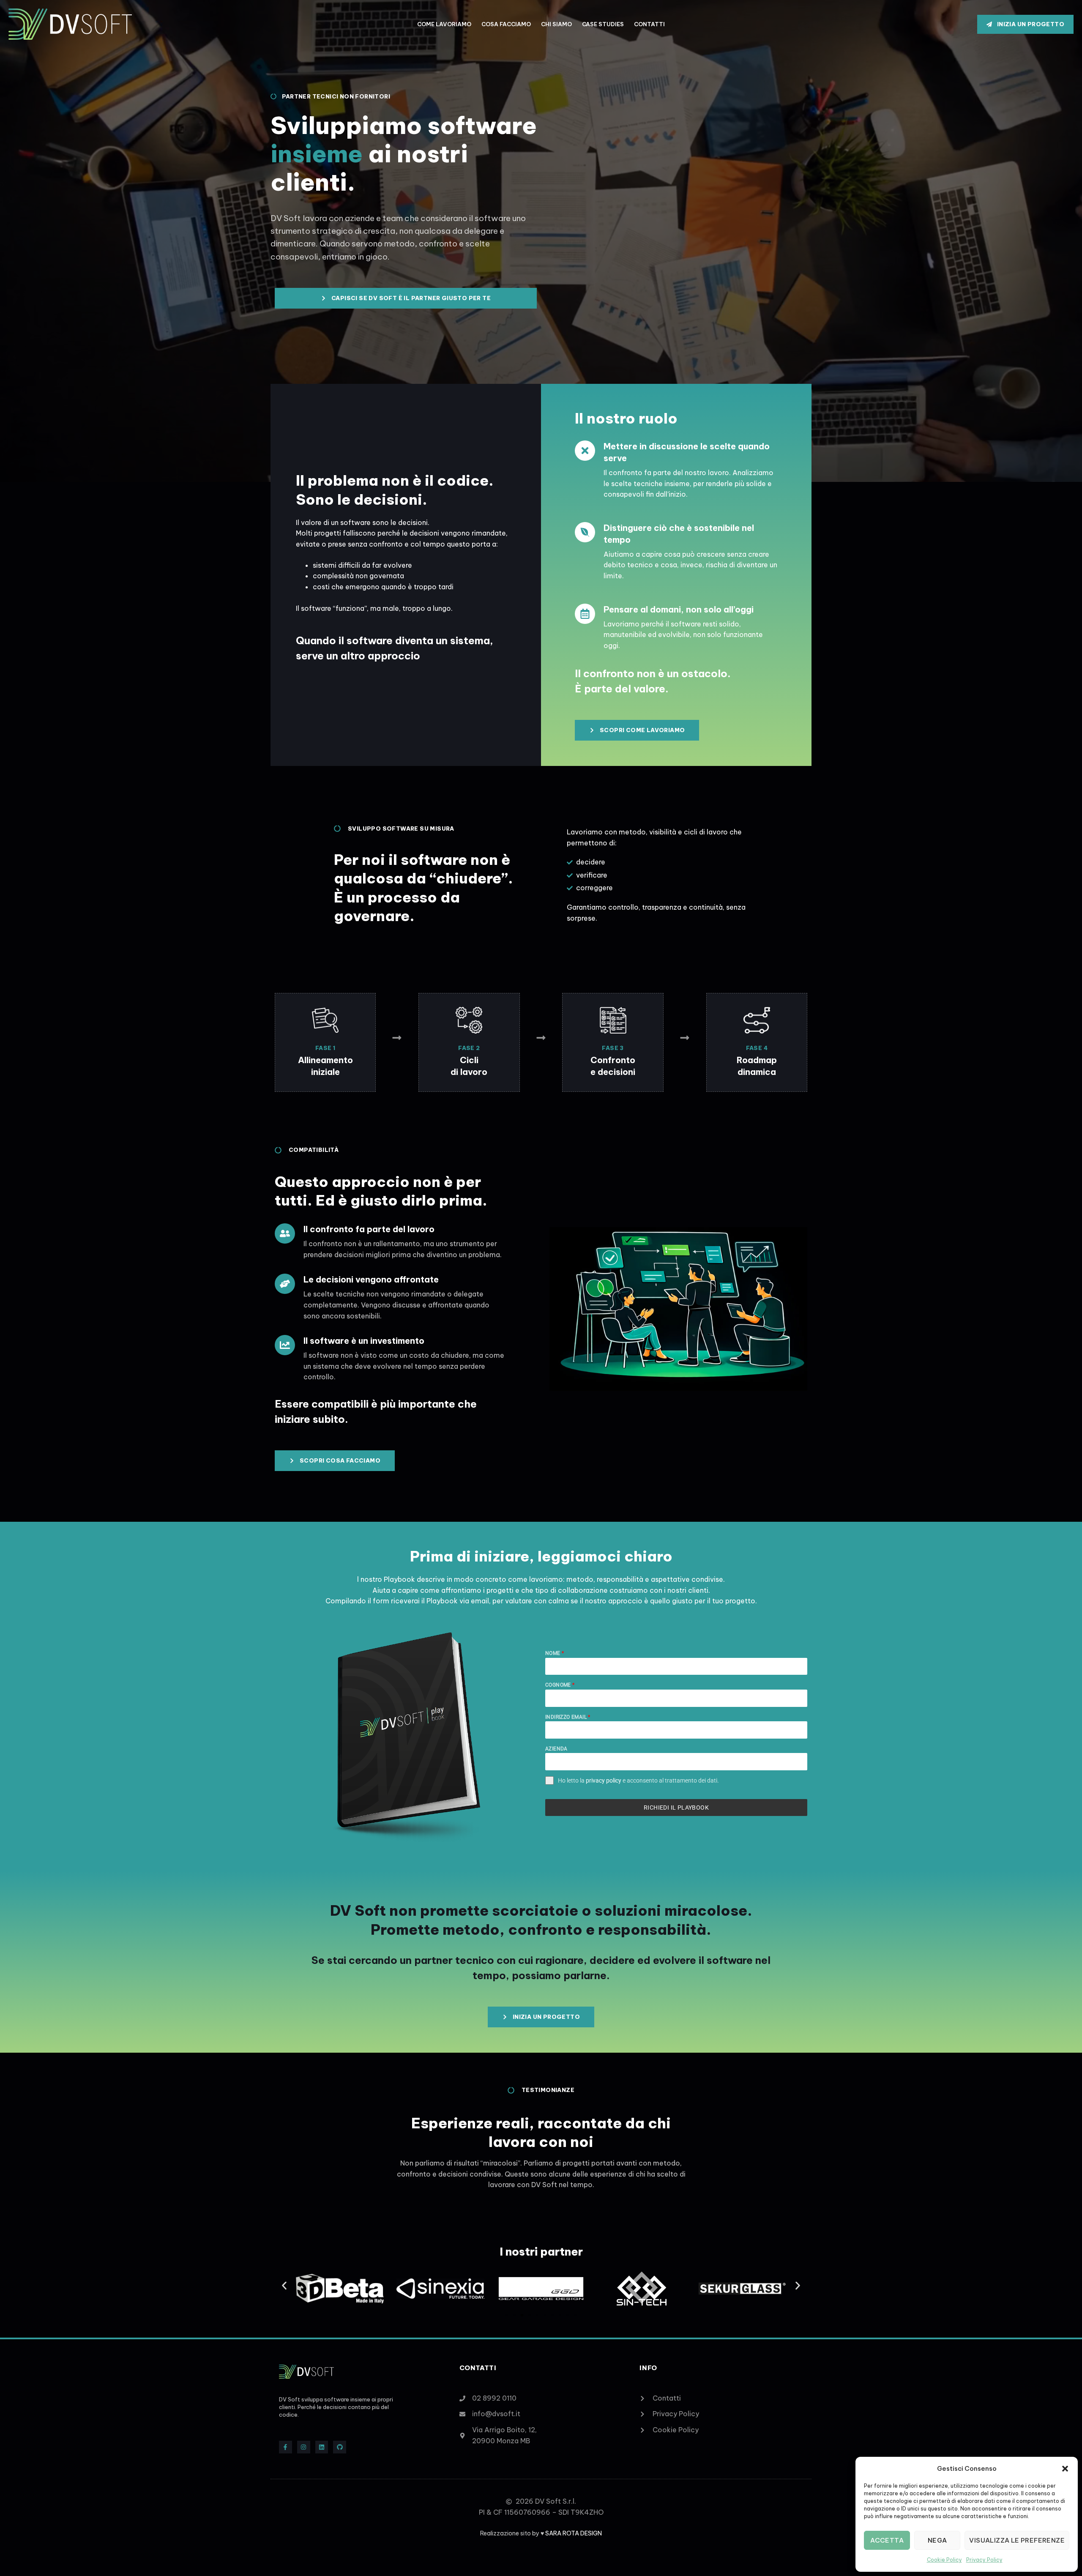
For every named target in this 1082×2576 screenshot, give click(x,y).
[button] (1065, 2469)
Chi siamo (556, 24)
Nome (555, 1653)
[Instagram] (304, 2447)
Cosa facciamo (506, 24)
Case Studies (603, 24)
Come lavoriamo (444, 24)
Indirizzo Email (568, 1717)
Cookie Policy (944, 2560)
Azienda (556, 1749)
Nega (937, 2540)
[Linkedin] (322, 2447)
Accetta (887, 2540)
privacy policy (604, 1780)
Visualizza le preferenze (1017, 2540)
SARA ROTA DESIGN (574, 2533)
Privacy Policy (984, 2560)
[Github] (340, 2447)
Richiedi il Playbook (676, 1808)
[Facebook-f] (286, 2447)
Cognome (560, 1685)
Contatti (649, 24)
